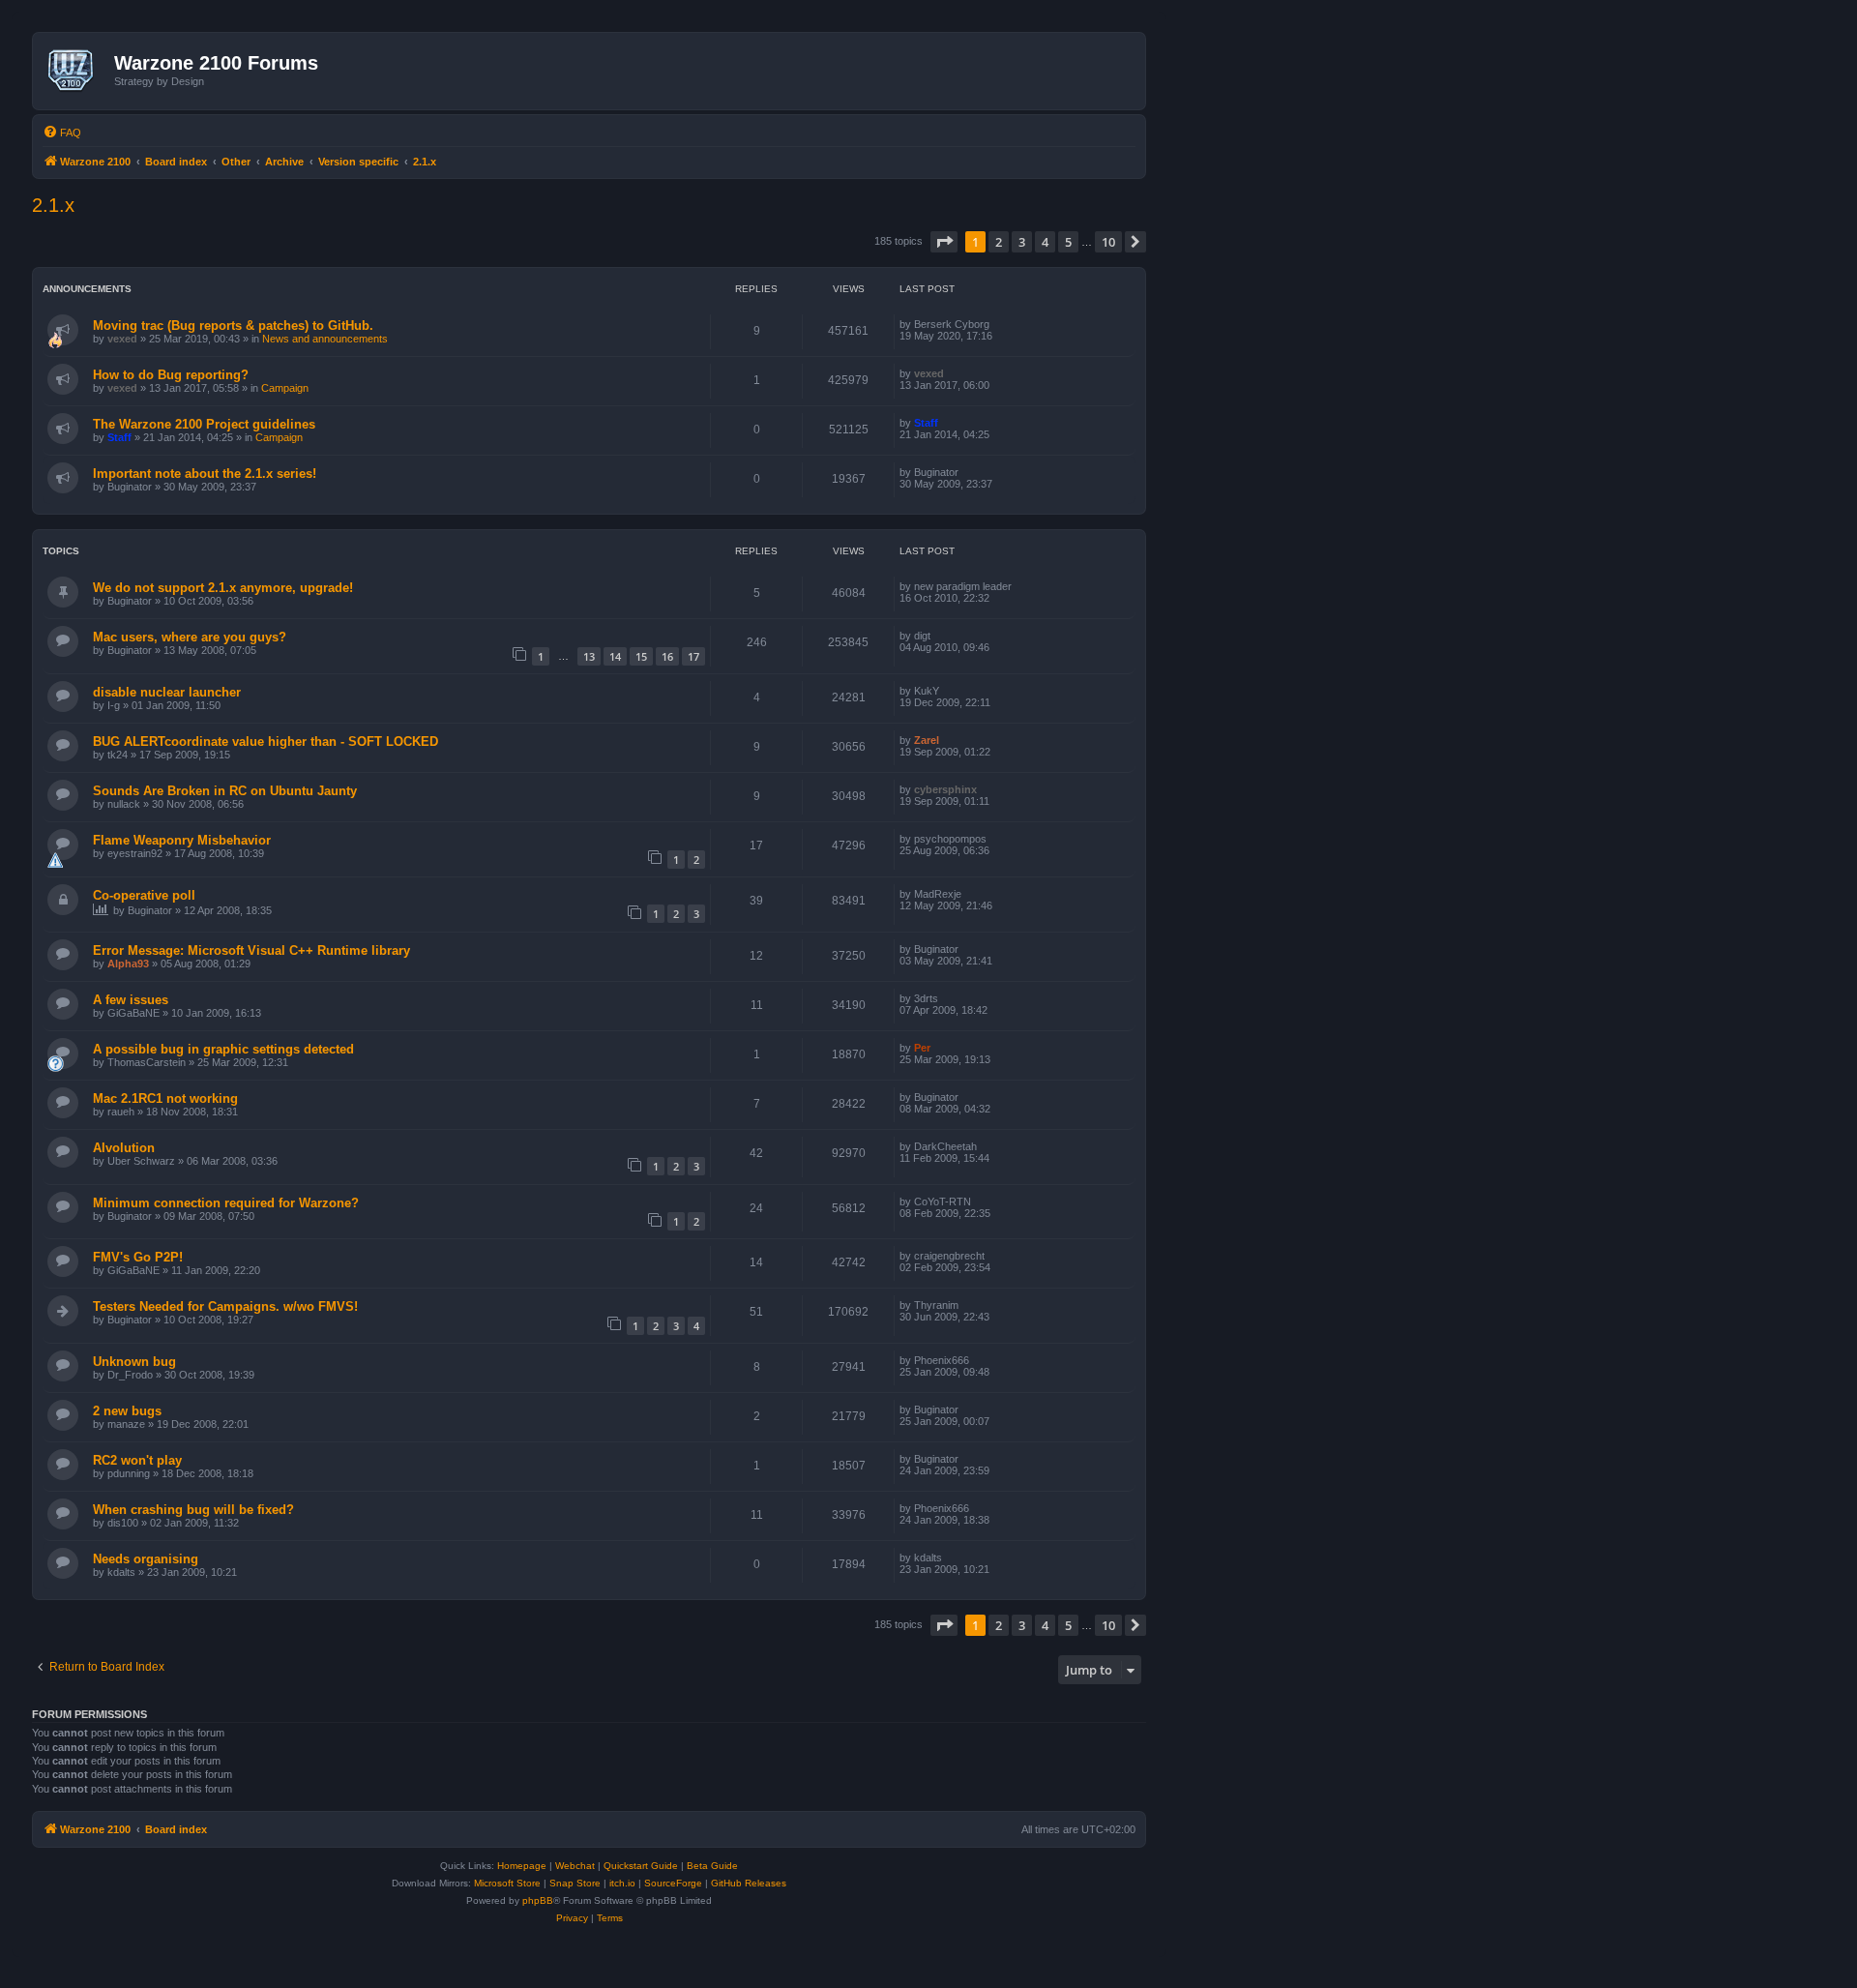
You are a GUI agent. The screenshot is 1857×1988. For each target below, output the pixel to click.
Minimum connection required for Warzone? (226, 1203)
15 (641, 656)
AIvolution (124, 1148)
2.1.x (53, 205)
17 (693, 656)
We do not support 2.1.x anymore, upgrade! (223, 588)
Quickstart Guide (641, 1866)
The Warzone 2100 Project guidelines (204, 424)
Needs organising (146, 1559)
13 (589, 656)
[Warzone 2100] (76, 71)
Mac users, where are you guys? (190, 637)
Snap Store (575, 1883)
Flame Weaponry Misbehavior (182, 840)
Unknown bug (134, 1362)
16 (667, 656)
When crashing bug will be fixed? (193, 1510)
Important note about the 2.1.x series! (205, 474)
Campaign (285, 388)
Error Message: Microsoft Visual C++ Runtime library (251, 950)
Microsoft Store (507, 1883)
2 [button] (999, 242)
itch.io (622, 1883)
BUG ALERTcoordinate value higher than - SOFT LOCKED (265, 742)
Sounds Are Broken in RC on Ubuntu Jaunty (225, 791)
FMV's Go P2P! (138, 1257)
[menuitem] (62, 133)
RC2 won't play (137, 1460)
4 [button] (1045, 242)
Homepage (522, 1866)
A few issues (131, 1000)
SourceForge (673, 1883)
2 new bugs (127, 1411)
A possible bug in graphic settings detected (223, 1049)
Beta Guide (712, 1866)
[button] (944, 242)
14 (615, 656)
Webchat (575, 1866)
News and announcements (325, 339)
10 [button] (1108, 242)
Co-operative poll (144, 895)
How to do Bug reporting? (171, 375)
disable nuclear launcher (167, 692)
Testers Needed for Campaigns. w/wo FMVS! (225, 1306)
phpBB (538, 1900)
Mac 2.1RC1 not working (165, 1098)
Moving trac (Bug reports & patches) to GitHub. (233, 326)
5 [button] (1068, 242)
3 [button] (1022, 242)
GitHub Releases (749, 1883)
